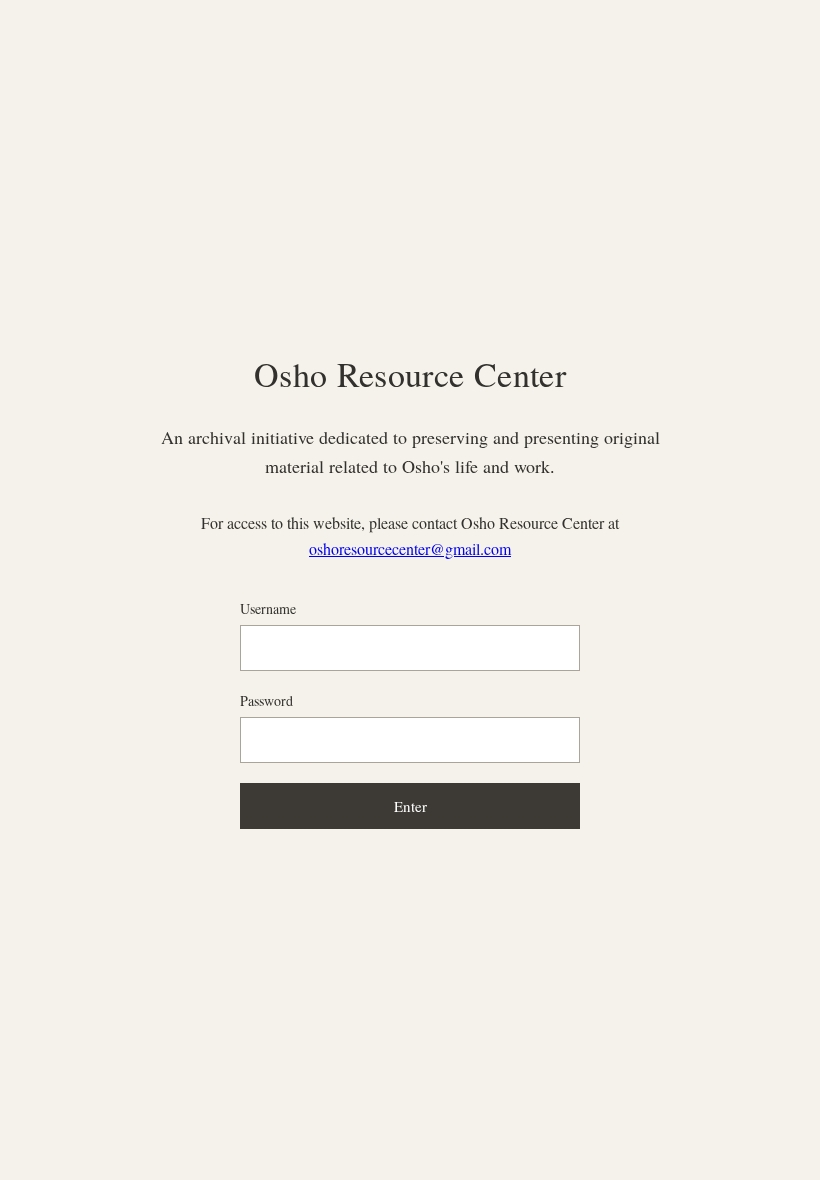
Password (266, 700)
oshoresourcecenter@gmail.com (410, 548)
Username (268, 608)
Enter (410, 806)
